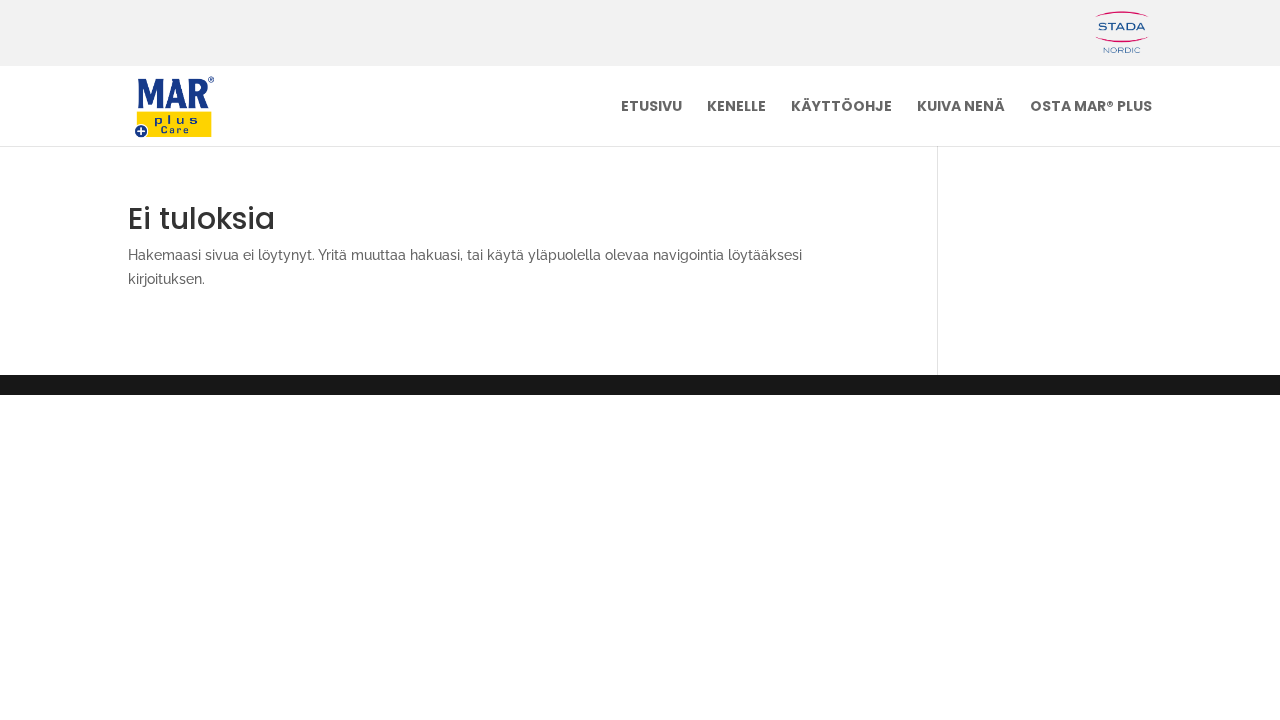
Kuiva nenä (961, 107)
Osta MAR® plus (1091, 107)
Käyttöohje (841, 107)
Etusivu (651, 107)
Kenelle (736, 107)
